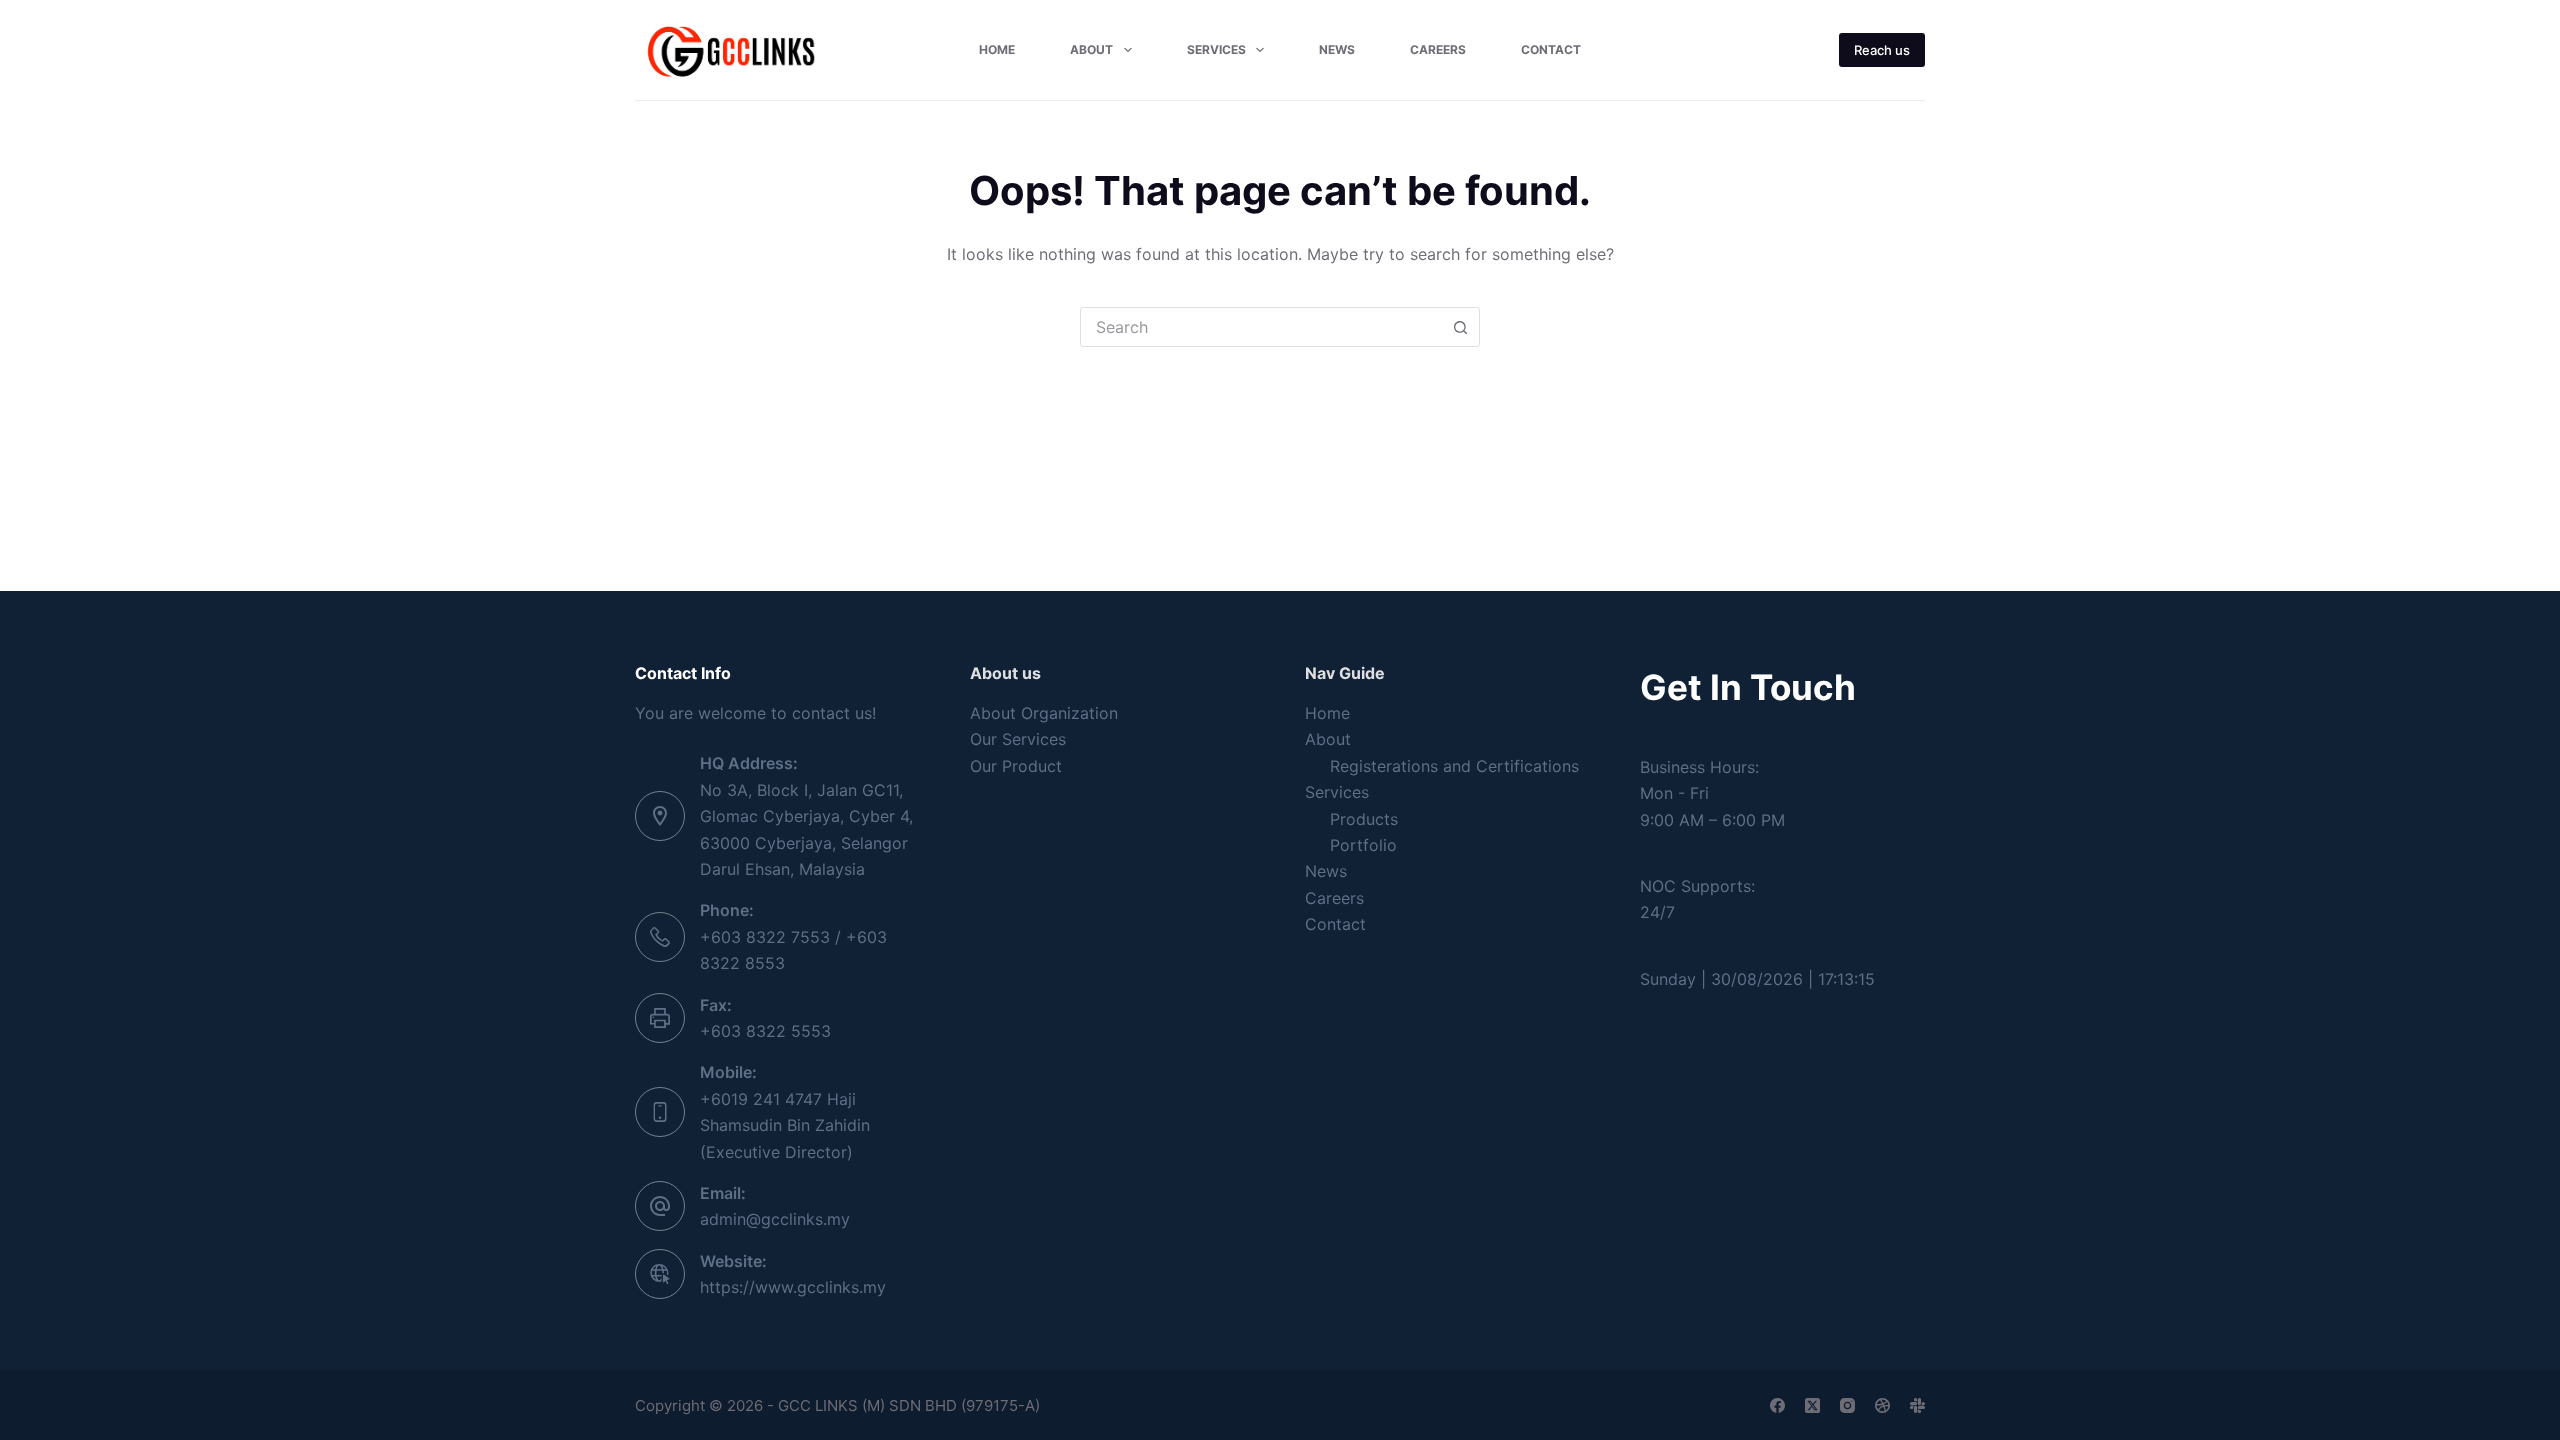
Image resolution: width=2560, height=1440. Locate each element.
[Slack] (1917, 1405)
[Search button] (1460, 327)
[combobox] (1261, 327)
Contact (1551, 49)
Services (1216, 49)
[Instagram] (1847, 1405)
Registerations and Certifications (1454, 766)
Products (1364, 819)
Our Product (1016, 766)
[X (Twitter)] (1812, 1405)
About (1091, 49)
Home (997, 49)
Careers (1438, 49)
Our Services (1018, 739)
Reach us (1882, 50)
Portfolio (1363, 845)
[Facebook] (1777, 1405)
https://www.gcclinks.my (793, 1287)
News (1337, 49)
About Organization (1044, 713)
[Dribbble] (1882, 1405)
